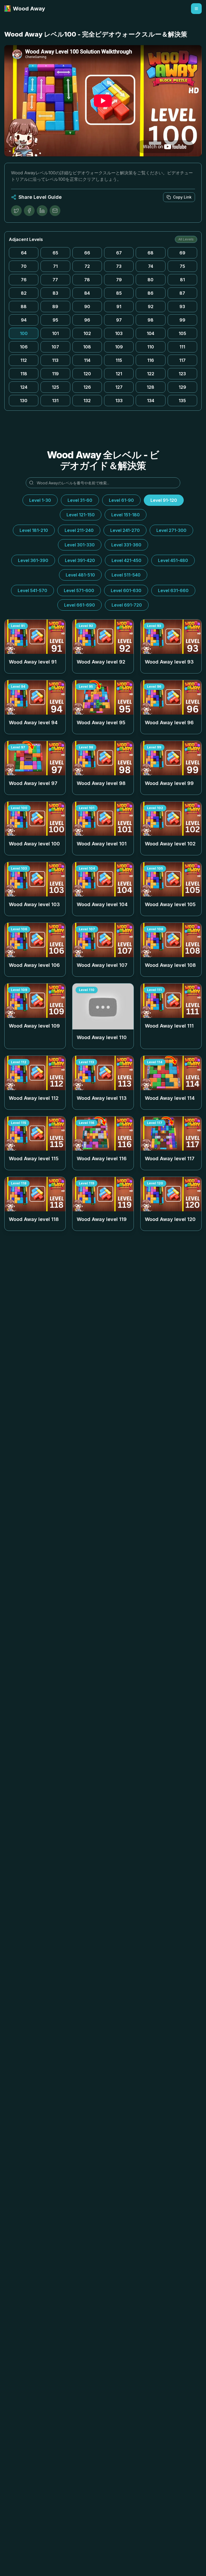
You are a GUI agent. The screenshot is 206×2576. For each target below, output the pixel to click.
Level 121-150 (81, 515)
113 (55, 360)
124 (24, 387)
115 (119, 360)
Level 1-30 (40, 500)
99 (182, 320)
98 (150, 320)
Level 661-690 (80, 605)
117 (182, 360)
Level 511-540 (126, 575)
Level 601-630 (126, 590)
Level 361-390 (33, 560)
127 (119, 387)
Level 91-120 (164, 500)
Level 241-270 (125, 530)
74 (151, 266)
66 (87, 253)
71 (55, 266)
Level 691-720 (127, 605)
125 (55, 387)
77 (55, 280)
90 (87, 307)
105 (182, 333)
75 (182, 266)
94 (24, 320)
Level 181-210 (34, 530)
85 (119, 293)
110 (151, 347)
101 (55, 333)
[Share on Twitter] (16, 211)
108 (87, 347)
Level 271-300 (171, 530)
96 (87, 320)
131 (55, 401)
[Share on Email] (55, 211)
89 (55, 307)
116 (151, 360)
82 (24, 293)
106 (24, 347)
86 (150, 293)
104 (150, 333)
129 (182, 387)
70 (24, 266)
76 (24, 280)
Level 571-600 (79, 590)
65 (55, 253)
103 (119, 333)
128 (150, 387)
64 (24, 253)
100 (24, 333)
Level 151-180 (126, 515)
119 (55, 374)
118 (24, 374)
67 (119, 253)
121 (119, 374)
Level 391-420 (80, 560)
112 (24, 360)
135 (182, 401)
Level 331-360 (126, 545)
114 (87, 360)
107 (55, 347)
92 (151, 307)
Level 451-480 (173, 560)
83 (55, 293)
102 (87, 333)
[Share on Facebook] (29, 211)
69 (182, 253)
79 (119, 280)
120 (87, 374)
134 (151, 401)
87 (182, 293)
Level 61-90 (121, 500)
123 (182, 374)
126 (87, 387)
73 (119, 266)
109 (119, 347)
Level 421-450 (126, 560)
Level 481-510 (80, 575)
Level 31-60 (80, 500)
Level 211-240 (79, 530)
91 (119, 307)
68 (150, 253)
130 (24, 401)
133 (119, 401)
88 (24, 307)
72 (87, 266)
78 (87, 280)
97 (119, 320)
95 (55, 320)
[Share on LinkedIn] (42, 211)
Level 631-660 (173, 590)
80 (150, 280)
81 (182, 280)
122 (151, 374)
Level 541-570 (32, 590)
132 (87, 401)
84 (87, 293)
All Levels (186, 239)
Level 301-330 (80, 545)
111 (182, 347)
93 (182, 307)
